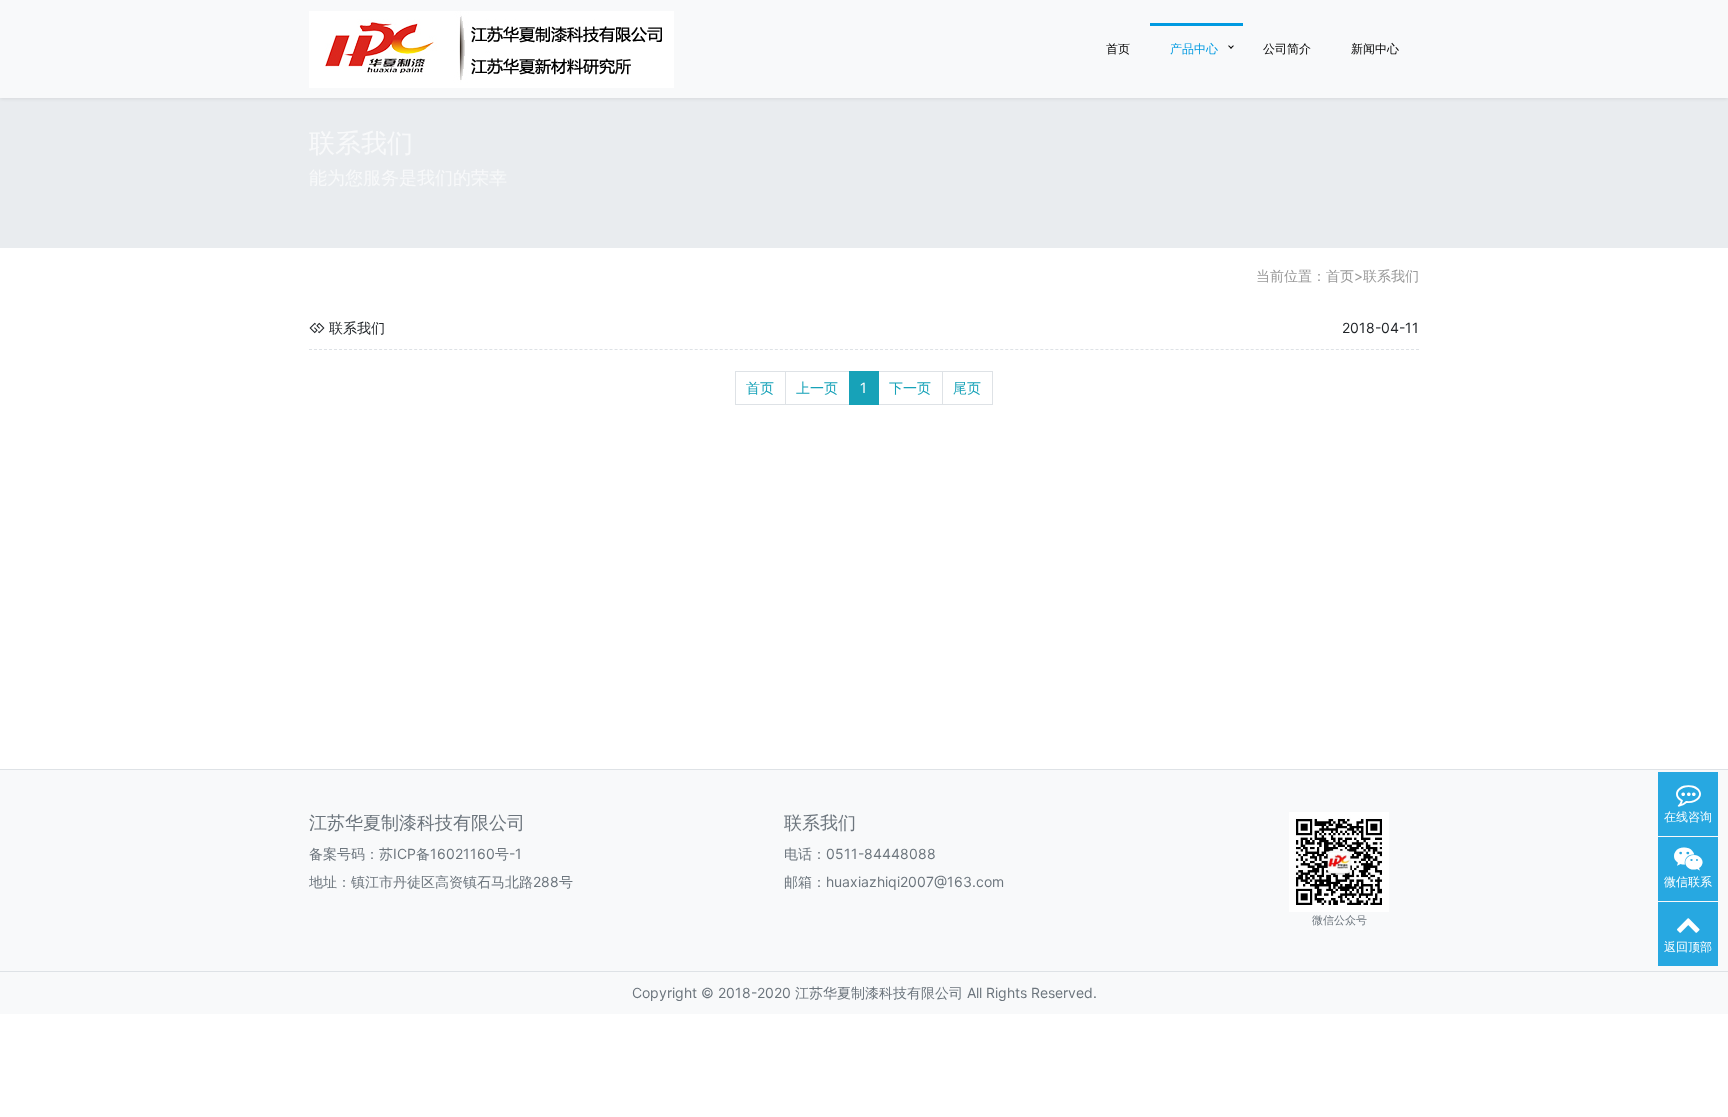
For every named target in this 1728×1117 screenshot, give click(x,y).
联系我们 (1391, 275)
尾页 (967, 387)
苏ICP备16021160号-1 (450, 853)
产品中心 (1194, 48)
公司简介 (1287, 48)
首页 (1118, 48)
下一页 (910, 387)
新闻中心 (1375, 48)
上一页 (817, 387)
